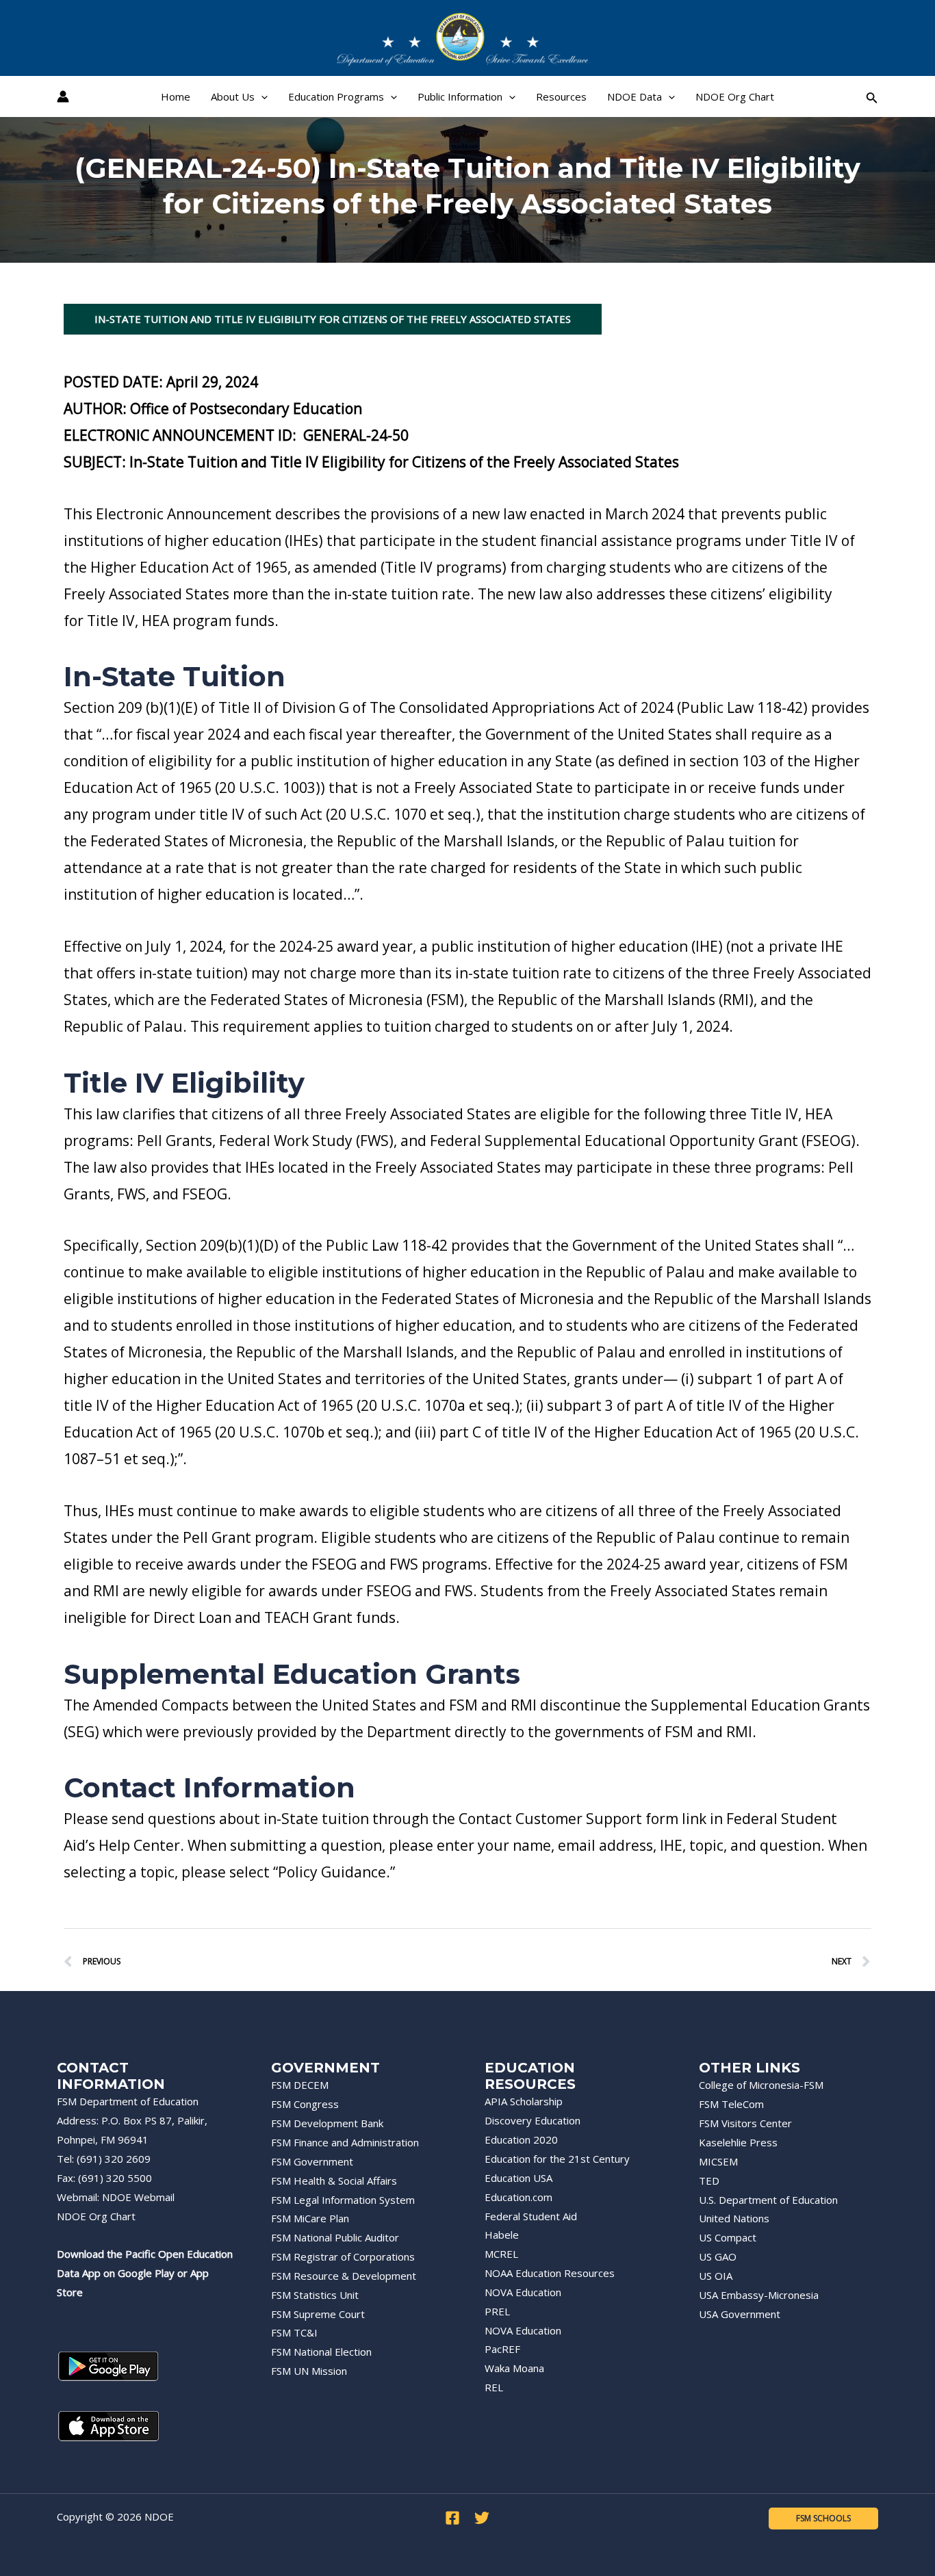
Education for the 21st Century (557, 2159)
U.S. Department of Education (768, 2200)
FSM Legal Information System (343, 2200)
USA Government (740, 2314)
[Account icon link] (63, 96)
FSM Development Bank (327, 2123)
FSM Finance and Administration (345, 2142)
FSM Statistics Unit (315, 2295)
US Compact (728, 2237)
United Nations (734, 2218)
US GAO (718, 2256)
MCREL (501, 2254)
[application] (261, 96)
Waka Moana (514, 2368)
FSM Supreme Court (318, 2314)
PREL (497, 2311)
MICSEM (718, 2161)
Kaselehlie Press (738, 2142)
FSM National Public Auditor (335, 2237)
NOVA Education (523, 2292)
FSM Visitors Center (745, 2123)
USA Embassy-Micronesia (759, 2295)
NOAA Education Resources (550, 2273)
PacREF (502, 2349)
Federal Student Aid (531, 2216)
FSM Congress (305, 2104)
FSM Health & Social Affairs (334, 2181)
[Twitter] (482, 2518)
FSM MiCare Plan (310, 2218)
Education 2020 (521, 2139)
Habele (502, 2235)
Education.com (518, 2197)
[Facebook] (452, 2518)
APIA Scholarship (524, 2101)
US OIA (716, 2276)
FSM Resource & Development (344, 2276)
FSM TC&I (294, 2332)
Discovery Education (533, 2120)
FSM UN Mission (309, 2371)
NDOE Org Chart (96, 2216)
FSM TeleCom (731, 2104)
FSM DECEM (300, 2085)
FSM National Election (321, 2352)
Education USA (518, 2178)
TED (709, 2181)
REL (494, 2387)
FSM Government (312, 2161)
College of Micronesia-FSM (761, 2085)
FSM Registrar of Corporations (343, 2256)
